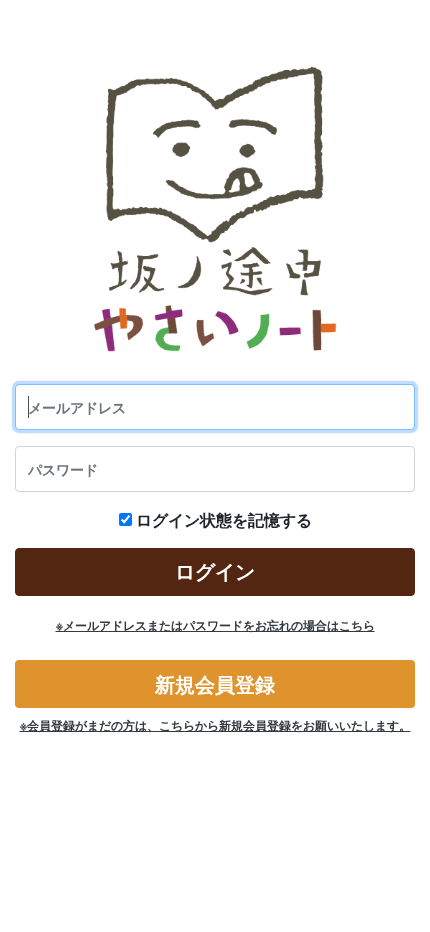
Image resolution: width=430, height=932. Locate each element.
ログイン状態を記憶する (224, 520)
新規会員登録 (215, 684)
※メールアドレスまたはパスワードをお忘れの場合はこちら (215, 625)
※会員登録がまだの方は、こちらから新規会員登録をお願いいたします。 (215, 725)
